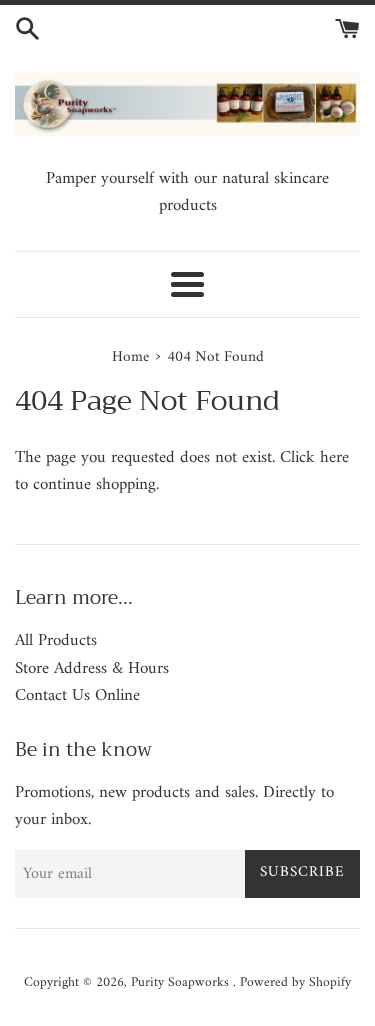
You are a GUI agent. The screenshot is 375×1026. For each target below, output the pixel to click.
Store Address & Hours (92, 669)
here (334, 458)
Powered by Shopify (295, 983)
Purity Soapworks (182, 983)
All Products (56, 641)
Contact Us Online (77, 696)
